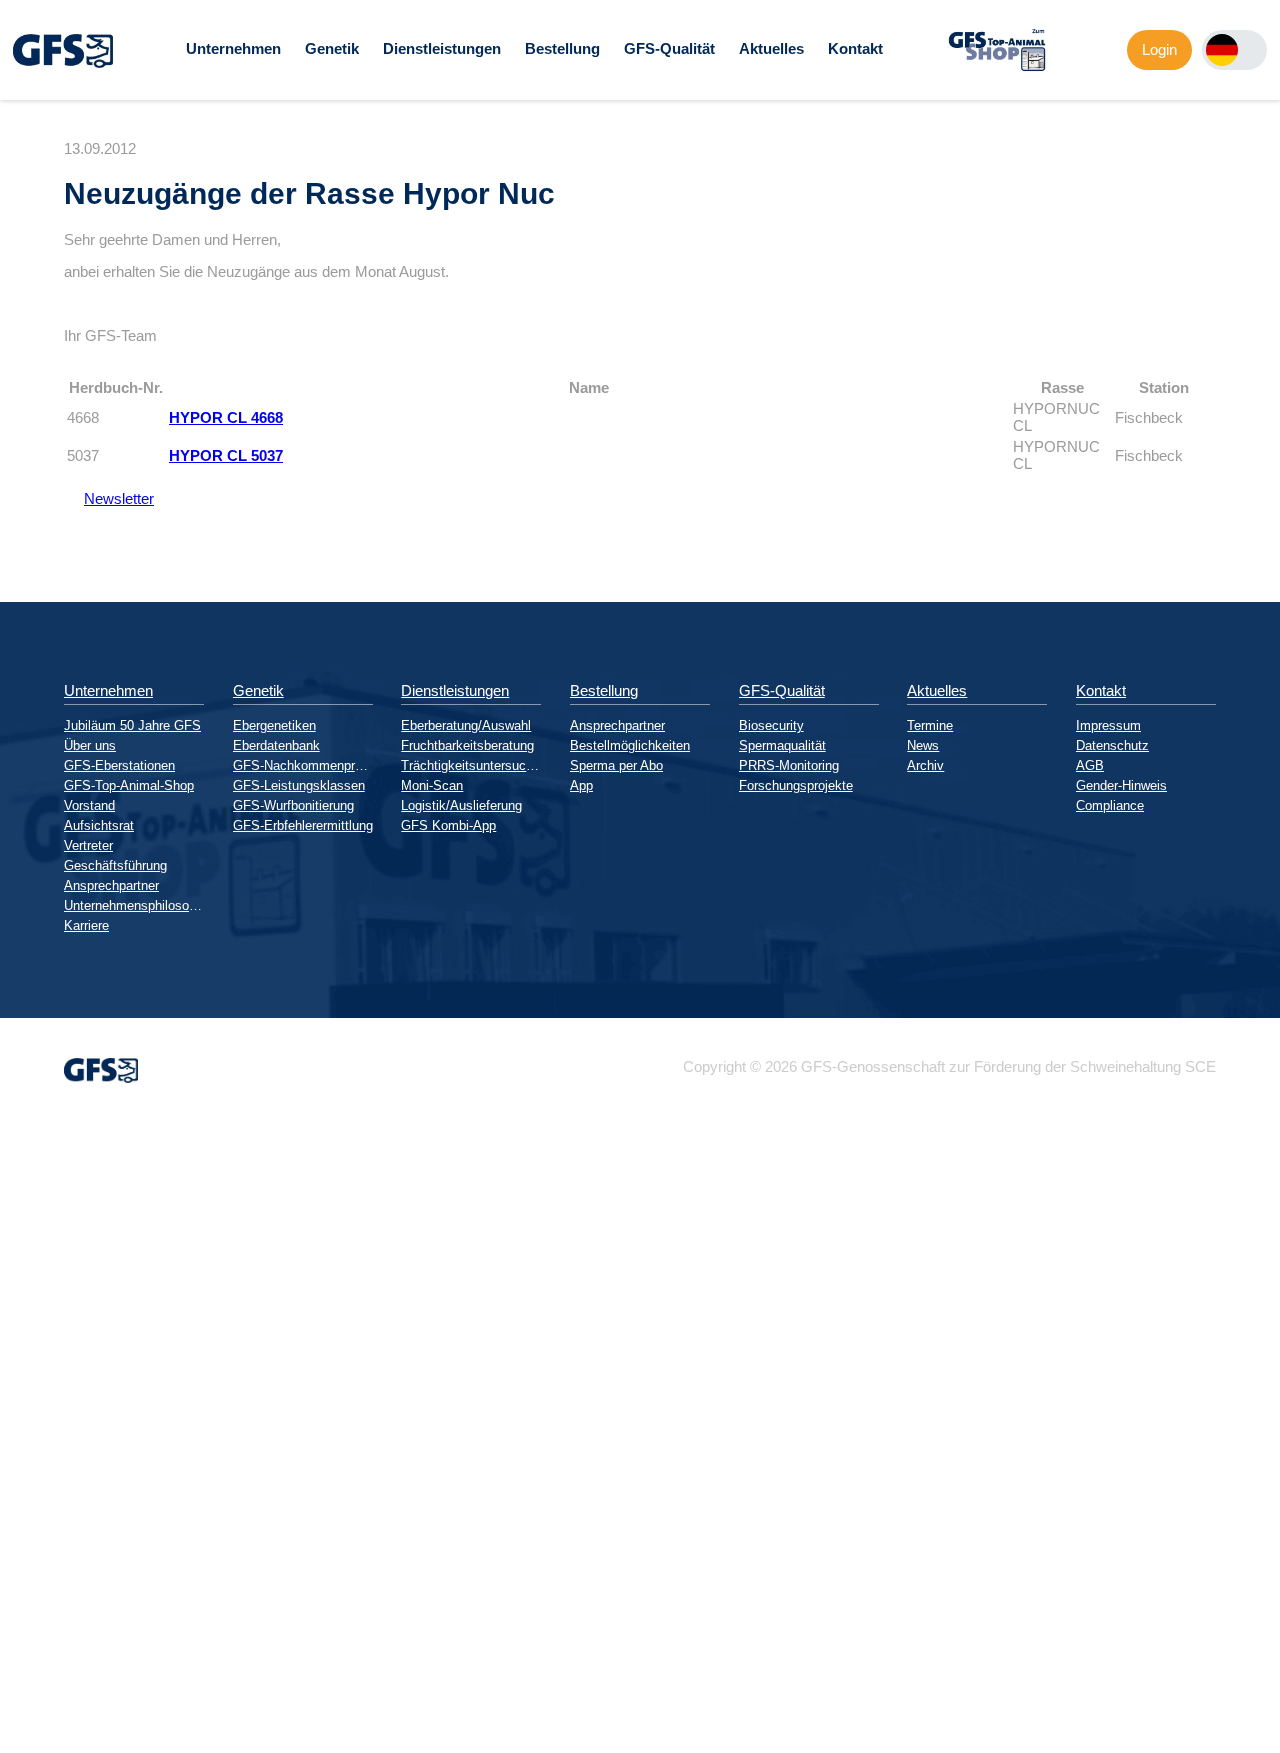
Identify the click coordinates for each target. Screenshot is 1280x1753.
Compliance (1110, 805)
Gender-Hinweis (1121, 785)
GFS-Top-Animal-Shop (129, 785)
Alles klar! (16, 1702)
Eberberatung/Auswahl (466, 725)
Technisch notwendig (33, 1481)
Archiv (925, 765)
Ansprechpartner (111, 885)
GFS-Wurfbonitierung (293, 805)
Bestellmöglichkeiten (630, 745)
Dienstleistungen (442, 48)
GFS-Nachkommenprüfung (303, 765)
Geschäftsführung (115, 865)
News (923, 745)
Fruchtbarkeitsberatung (467, 745)
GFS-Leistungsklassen (299, 785)
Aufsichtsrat (99, 825)
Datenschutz (1112, 745)
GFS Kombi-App (448, 825)
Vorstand (89, 805)
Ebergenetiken (274, 725)
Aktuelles (771, 48)
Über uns (90, 745)
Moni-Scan (432, 785)
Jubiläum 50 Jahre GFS (132, 725)
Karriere (86, 925)
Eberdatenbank (276, 745)
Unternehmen (233, 48)
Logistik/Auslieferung (461, 805)
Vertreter (88, 845)
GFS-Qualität (669, 48)
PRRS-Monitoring (789, 765)
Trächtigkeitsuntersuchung (471, 765)
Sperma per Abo (616, 765)
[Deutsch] (1222, 50)
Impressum (1108, 725)
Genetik (332, 48)
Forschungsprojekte (796, 785)
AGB (1090, 765)
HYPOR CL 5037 (226, 455)
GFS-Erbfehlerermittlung (303, 825)
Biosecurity (771, 725)
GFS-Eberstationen (119, 765)
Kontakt (855, 48)
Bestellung (562, 48)
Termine (930, 725)
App (581, 785)
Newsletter (109, 498)
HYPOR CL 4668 (226, 417)
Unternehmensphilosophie (134, 905)
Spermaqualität (782, 745)
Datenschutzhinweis (66, 1744)
